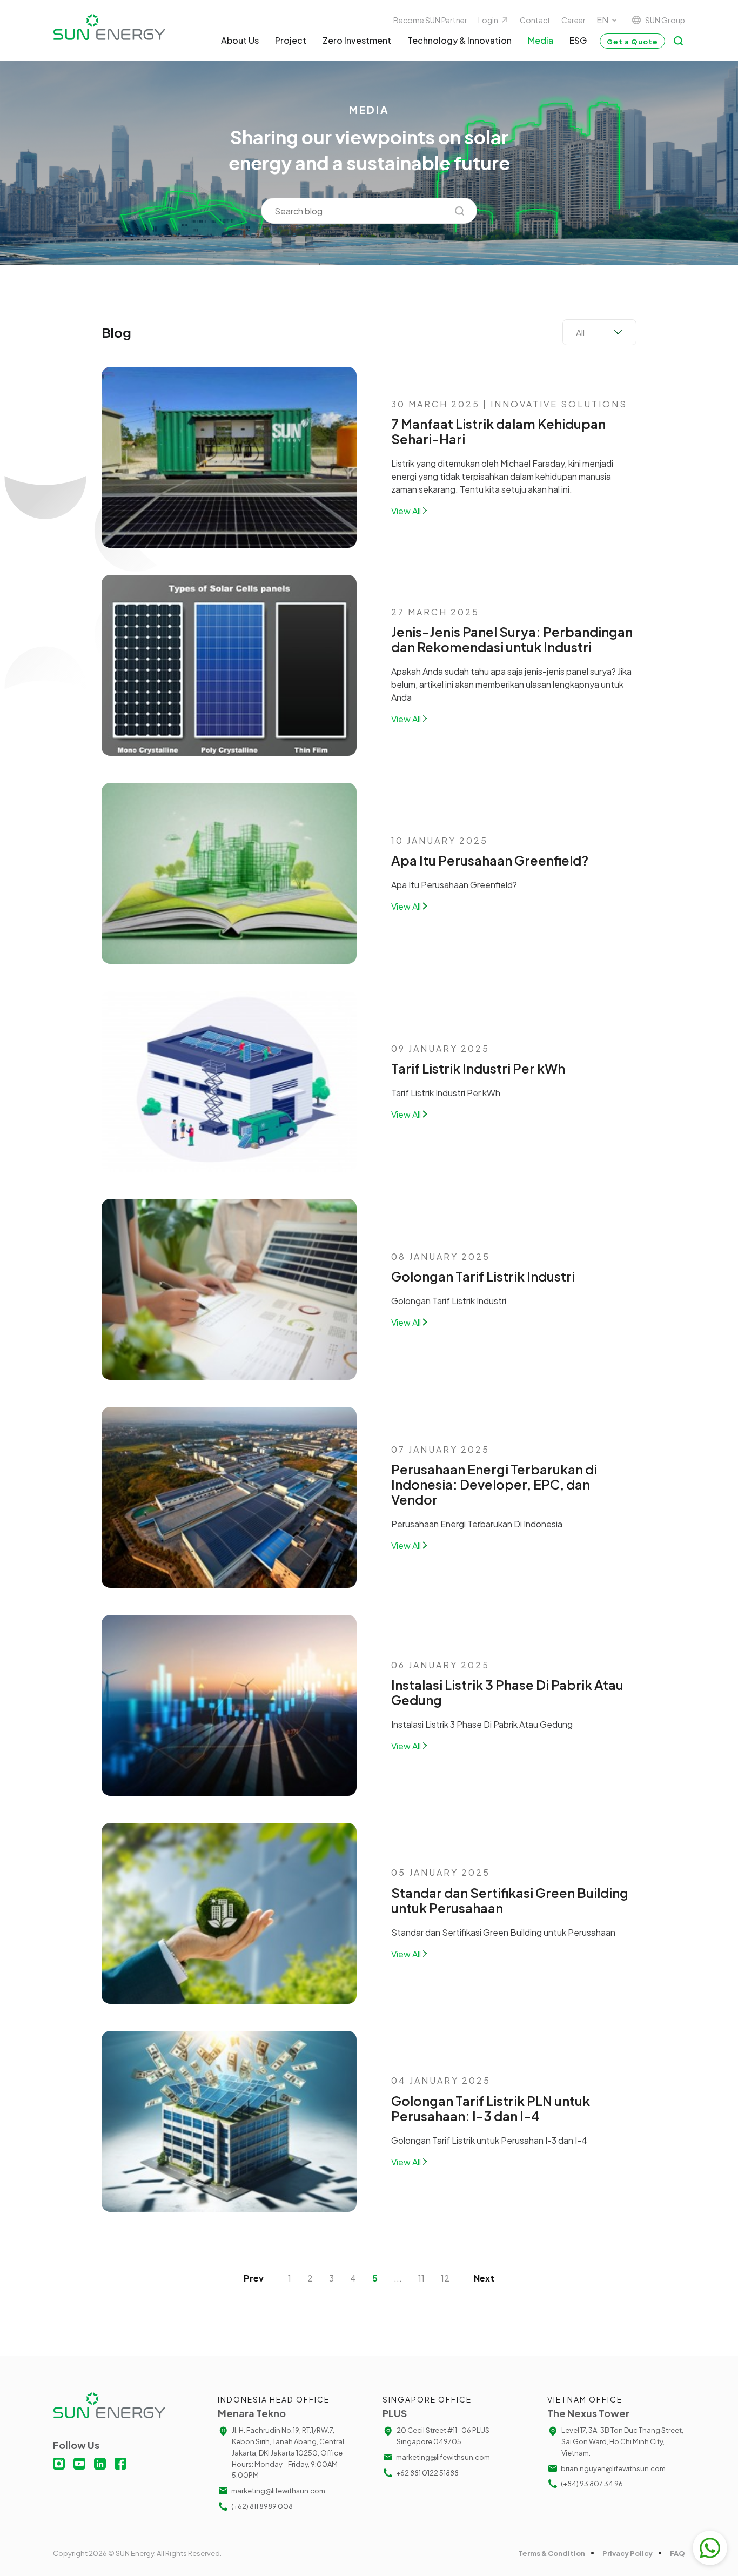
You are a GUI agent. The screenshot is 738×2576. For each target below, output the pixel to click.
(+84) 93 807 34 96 (592, 2484)
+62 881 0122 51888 (427, 2473)
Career (573, 20)
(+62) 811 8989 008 (262, 2506)
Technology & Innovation (459, 40)
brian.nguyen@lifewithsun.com (613, 2468)
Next (484, 2278)
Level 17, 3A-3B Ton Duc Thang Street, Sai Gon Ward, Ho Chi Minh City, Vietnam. (622, 2441)
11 (421, 2278)
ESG (578, 40)
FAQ (677, 2553)
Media (541, 40)
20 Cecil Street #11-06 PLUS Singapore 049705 (443, 2436)
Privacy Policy (628, 2553)
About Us (240, 40)
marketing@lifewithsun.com (278, 2491)
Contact (535, 20)
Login (488, 20)
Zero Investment (357, 40)
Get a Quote (632, 42)
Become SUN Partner (430, 20)
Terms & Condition (552, 2553)
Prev (254, 2278)
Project (291, 40)
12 (445, 2278)
